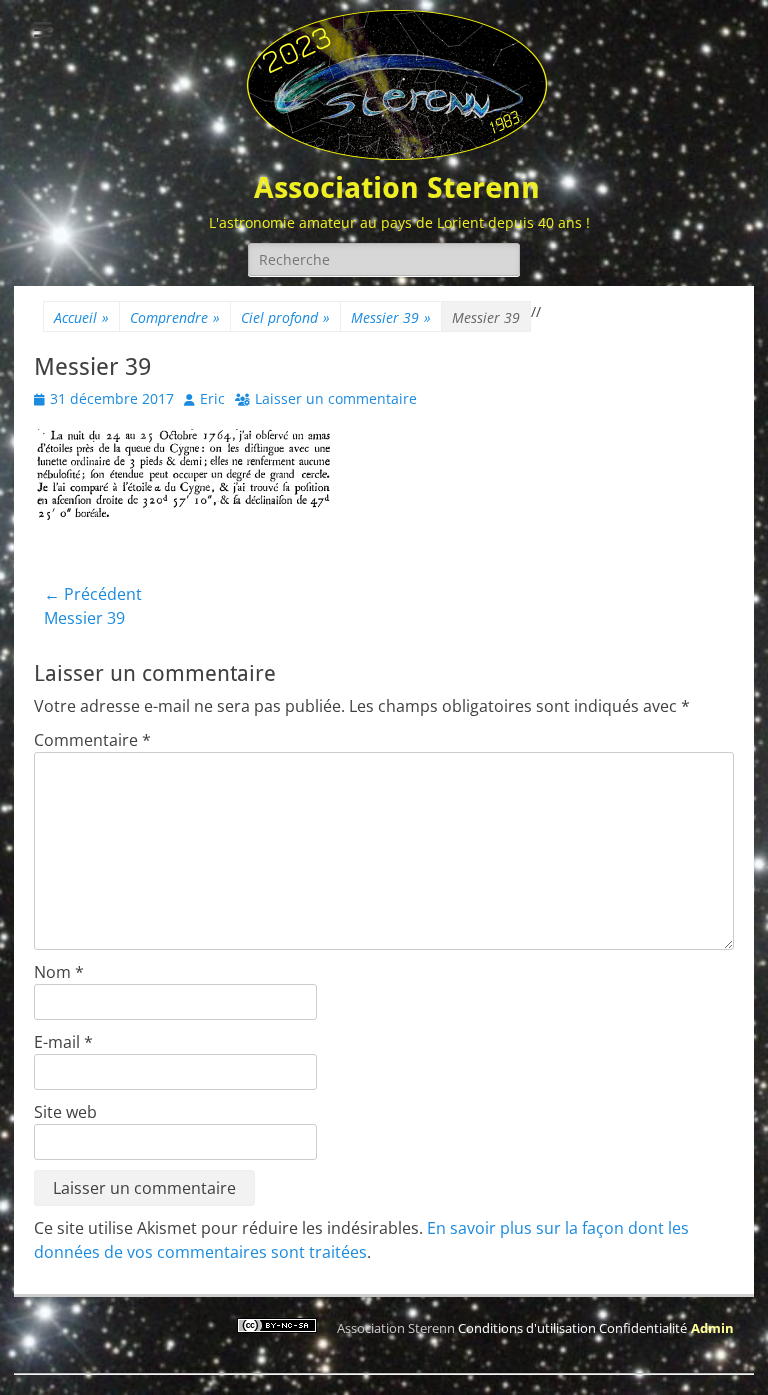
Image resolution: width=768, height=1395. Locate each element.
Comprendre (175, 317)
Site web (65, 1112)
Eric (212, 398)
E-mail (63, 1042)
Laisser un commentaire (336, 398)
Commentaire (92, 740)
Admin (712, 1328)
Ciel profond (285, 317)
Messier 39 (391, 317)
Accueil (81, 317)
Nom (59, 972)
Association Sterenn (397, 187)
